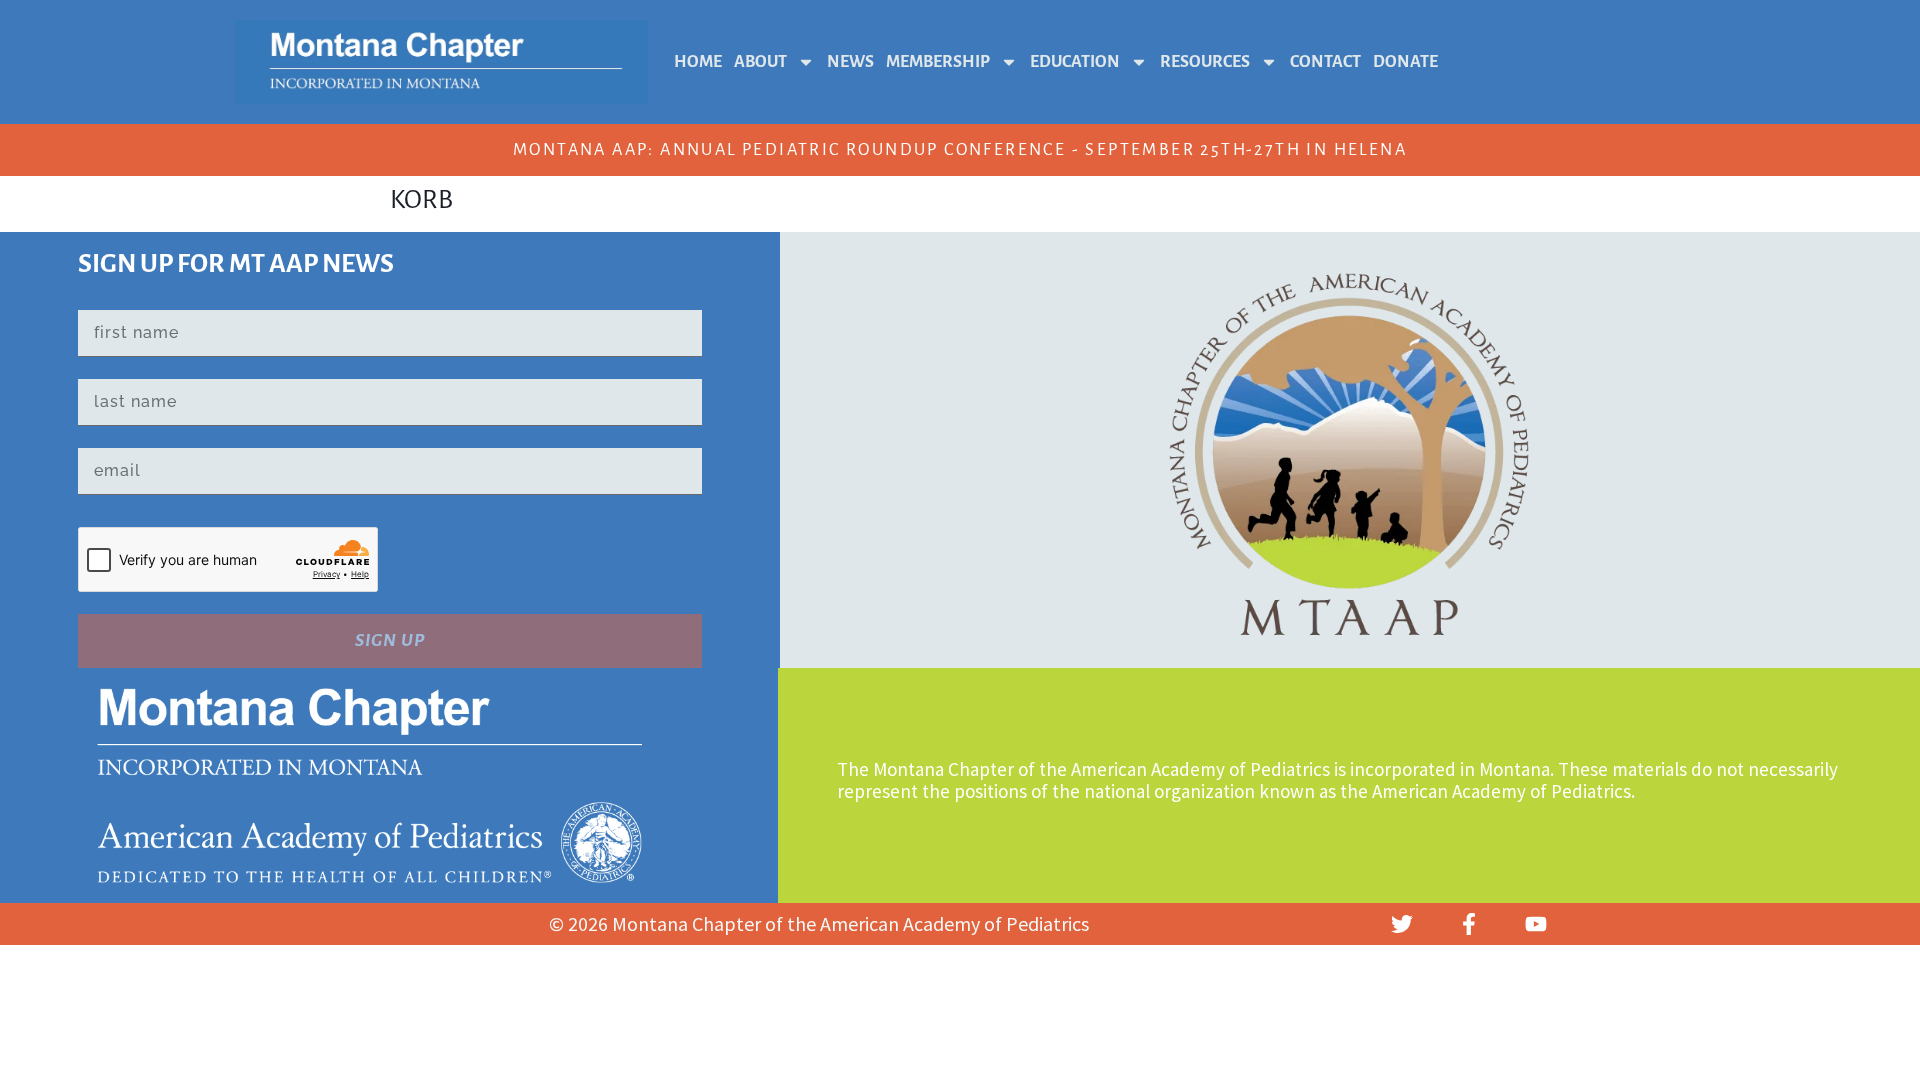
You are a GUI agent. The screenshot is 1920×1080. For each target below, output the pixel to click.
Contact (1325, 62)
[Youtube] (1536, 924)
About (760, 62)
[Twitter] (1402, 924)
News (850, 62)
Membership (938, 62)
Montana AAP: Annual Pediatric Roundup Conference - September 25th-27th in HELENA (960, 150)
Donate (1405, 62)
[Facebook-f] (1469, 924)
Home (698, 62)
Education (1075, 62)
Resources (1205, 62)
